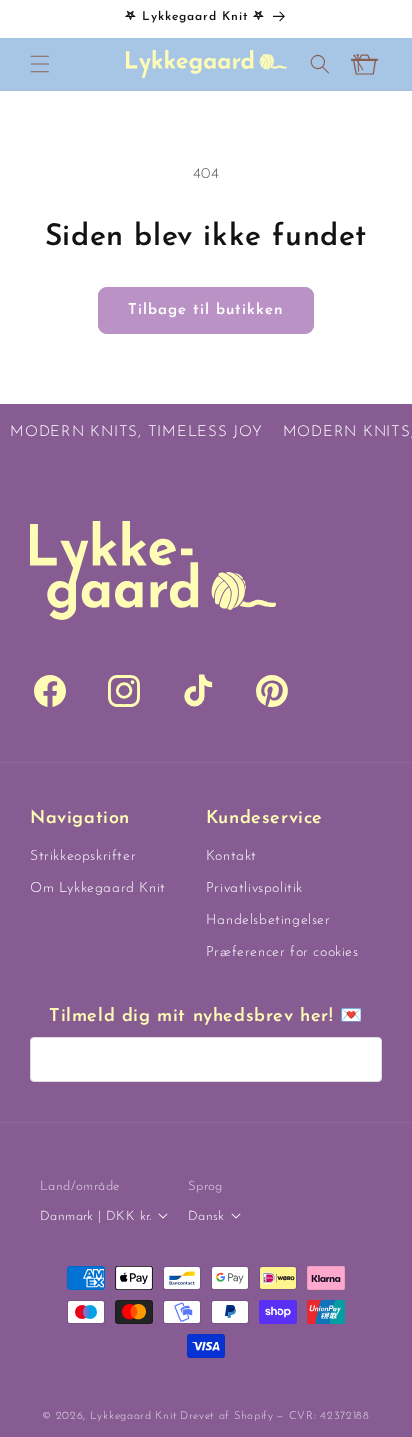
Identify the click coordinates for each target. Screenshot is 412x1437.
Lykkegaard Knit (134, 1416)
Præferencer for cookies (282, 952)
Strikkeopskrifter (83, 856)
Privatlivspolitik (254, 888)
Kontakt (231, 856)
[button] (40, 64)
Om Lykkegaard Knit (98, 888)
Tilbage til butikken (206, 310)
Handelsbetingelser (268, 920)
